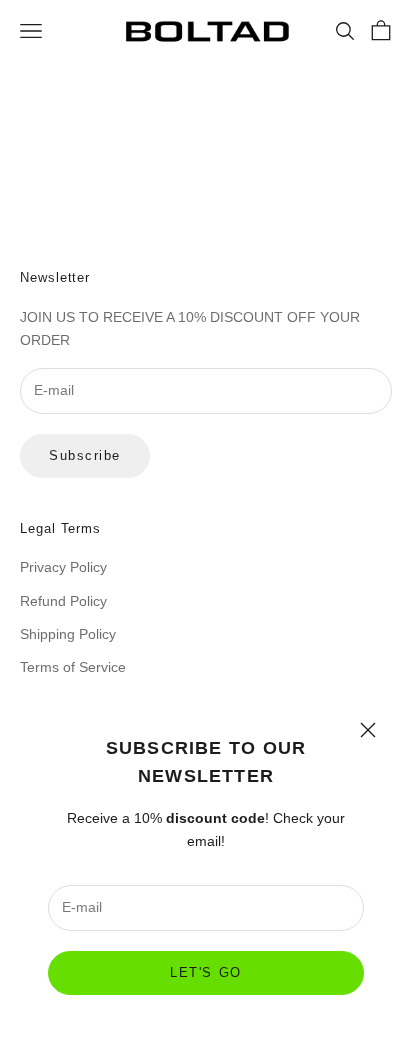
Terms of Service (73, 667)
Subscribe (85, 455)
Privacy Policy (63, 567)
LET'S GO (205, 972)
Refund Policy (63, 601)
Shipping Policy (68, 634)
